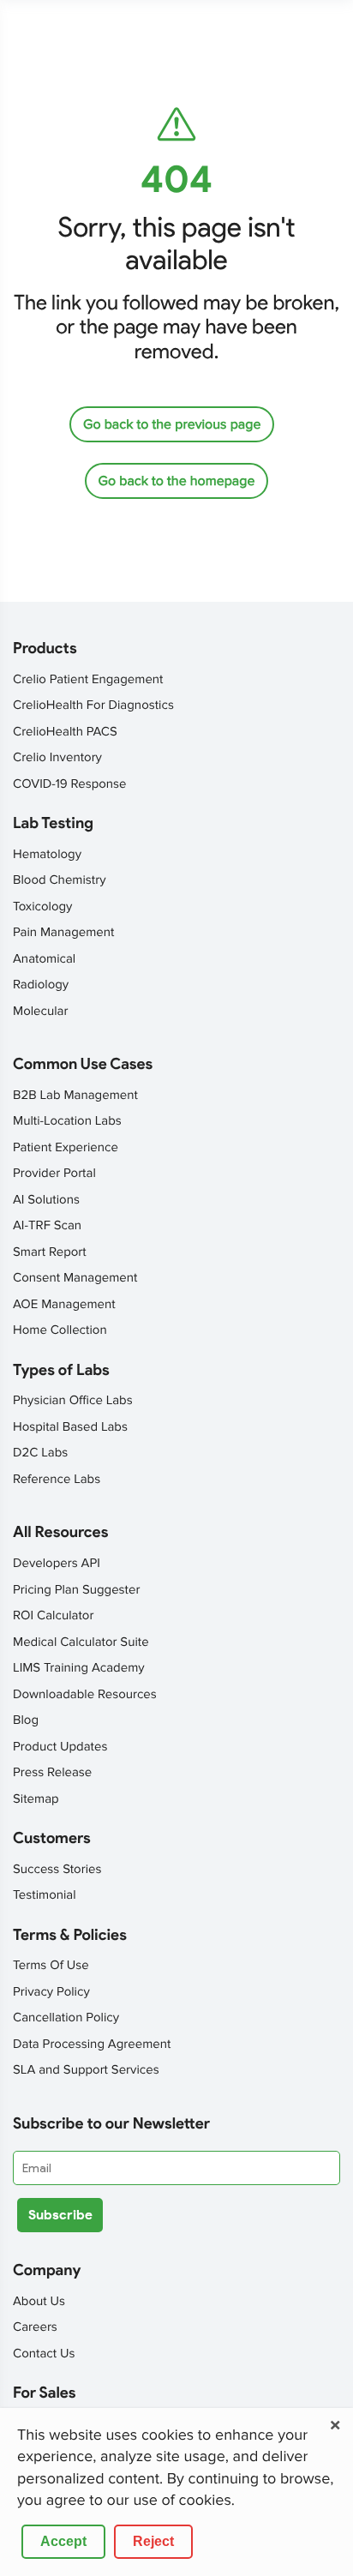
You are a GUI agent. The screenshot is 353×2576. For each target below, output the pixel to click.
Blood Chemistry (60, 880)
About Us (39, 2302)
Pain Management (63, 933)
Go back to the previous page (172, 424)
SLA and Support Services (86, 2070)
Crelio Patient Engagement (88, 680)
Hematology (47, 855)
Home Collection (60, 1330)
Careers (35, 2327)
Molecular (40, 1012)
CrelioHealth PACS (65, 732)
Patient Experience (66, 1148)
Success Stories (57, 1870)
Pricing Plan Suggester (76, 1590)
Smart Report (50, 1252)
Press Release (52, 1773)
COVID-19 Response (70, 784)
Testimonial (45, 1895)
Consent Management (75, 1278)
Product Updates (60, 1747)
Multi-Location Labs (67, 1121)
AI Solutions (46, 1200)
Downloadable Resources (85, 1695)
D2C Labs (40, 1453)
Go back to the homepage (177, 481)
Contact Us (44, 2354)
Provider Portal (54, 1174)
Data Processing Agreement (92, 2045)
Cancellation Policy (66, 2018)
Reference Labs (57, 1480)
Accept (63, 2541)
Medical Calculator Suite (81, 1642)
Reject (153, 2541)
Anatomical (44, 959)
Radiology (41, 985)
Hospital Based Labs (70, 1427)
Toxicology (42, 907)
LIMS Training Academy (79, 1668)
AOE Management (64, 1305)
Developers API (57, 1564)
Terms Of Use (51, 1966)
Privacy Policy (51, 1992)
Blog (26, 1720)
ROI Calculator (53, 1616)
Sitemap (36, 1799)
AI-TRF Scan (47, 1226)
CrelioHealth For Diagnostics (93, 706)
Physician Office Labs (73, 1401)
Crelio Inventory (57, 758)
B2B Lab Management (75, 1096)
